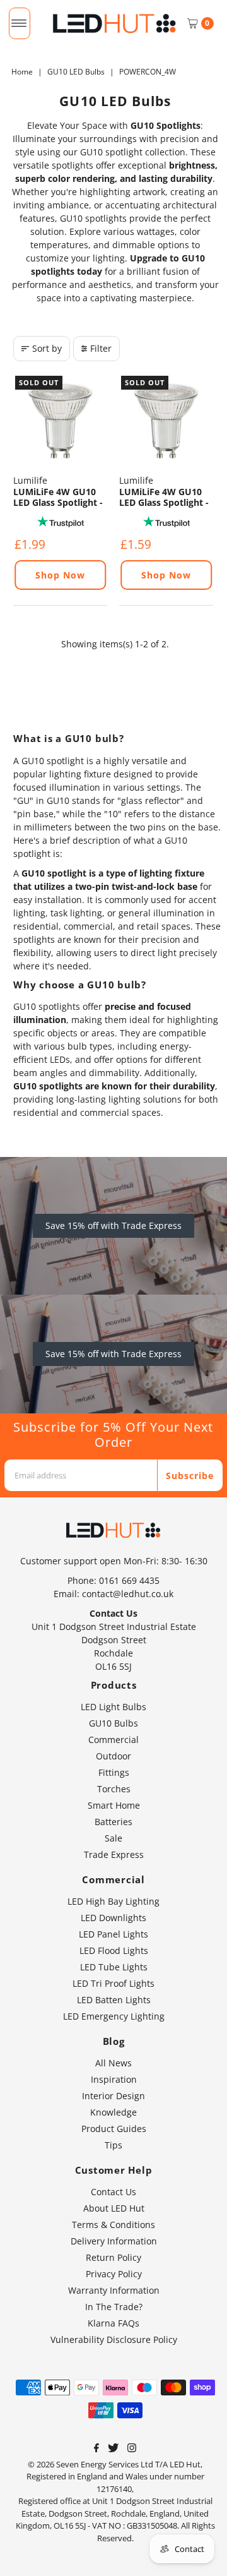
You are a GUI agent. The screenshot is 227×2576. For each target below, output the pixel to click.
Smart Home (114, 1805)
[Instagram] (132, 2449)
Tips (113, 2145)
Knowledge (113, 2112)
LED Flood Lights (114, 1950)
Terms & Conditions (113, 2225)
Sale (113, 1838)
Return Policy (113, 2257)
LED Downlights (113, 1918)
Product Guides (114, 2129)
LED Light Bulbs (113, 1707)
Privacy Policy (114, 2274)
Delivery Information (114, 2241)
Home (22, 72)
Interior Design (113, 2096)
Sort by (47, 348)
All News (113, 2063)
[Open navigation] (19, 23)
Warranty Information (114, 2290)
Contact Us (113, 2192)
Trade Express (114, 1854)
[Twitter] (113, 2449)
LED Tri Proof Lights (113, 1983)
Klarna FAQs (113, 2323)
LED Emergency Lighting (114, 2016)
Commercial (113, 1740)
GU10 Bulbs (113, 1723)
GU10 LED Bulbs (76, 72)
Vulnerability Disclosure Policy (114, 2339)
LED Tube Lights (114, 1967)
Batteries (113, 1822)
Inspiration (114, 2079)
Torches (114, 1789)
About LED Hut (114, 2208)
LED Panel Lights (113, 1934)
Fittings (114, 1772)
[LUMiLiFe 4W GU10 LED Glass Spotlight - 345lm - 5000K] (166, 421)
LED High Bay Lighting (113, 1901)
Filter (101, 348)
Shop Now (60, 575)
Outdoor (113, 1756)
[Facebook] (96, 2449)
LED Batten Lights (114, 2000)
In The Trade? (114, 2307)
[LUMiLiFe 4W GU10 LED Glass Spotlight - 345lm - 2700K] (60, 421)
